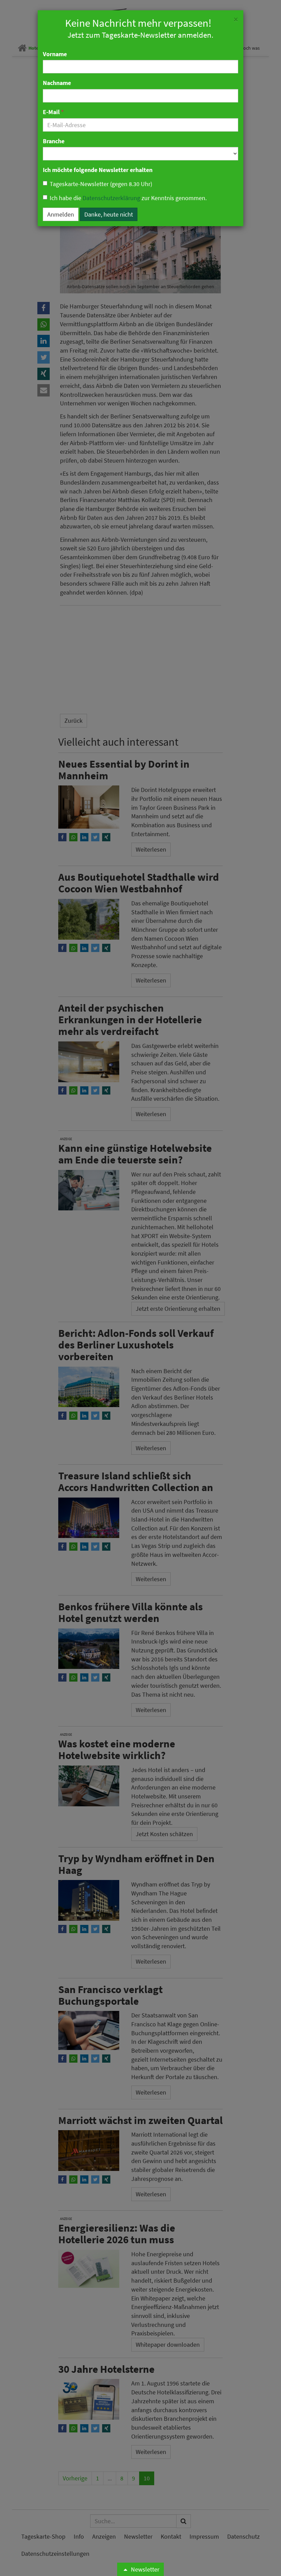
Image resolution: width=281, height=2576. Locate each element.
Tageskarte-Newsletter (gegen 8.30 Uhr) (101, 184)
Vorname (55, 54)
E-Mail (53, 112)
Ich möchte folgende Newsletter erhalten (98, 170)
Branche (54, 141)
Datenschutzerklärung (111, 198)
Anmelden (61, 214)
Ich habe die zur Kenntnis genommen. (128, 198)
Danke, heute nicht (109, 214)
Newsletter (144, 2569)
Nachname (57, 83)
